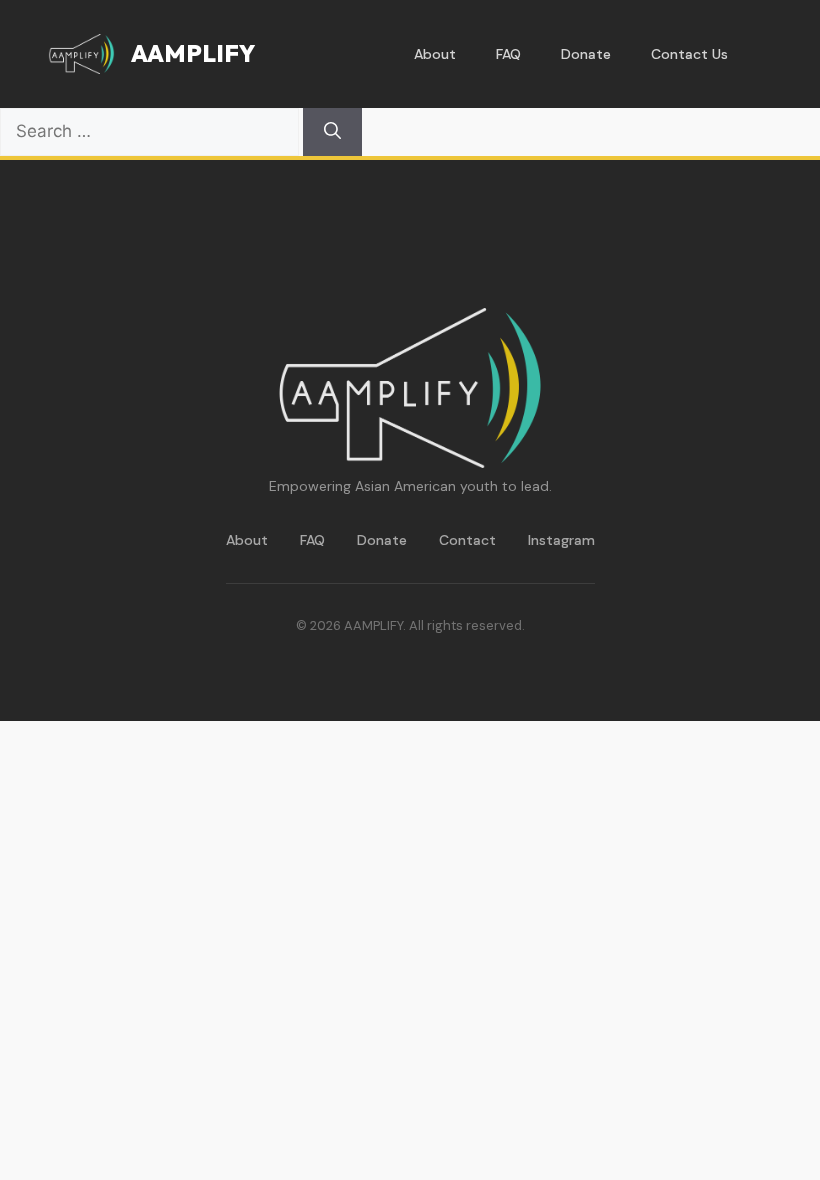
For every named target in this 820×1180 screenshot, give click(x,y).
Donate (586, 54)
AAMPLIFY (193, 53)
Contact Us (689, 54)
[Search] (332, 132)
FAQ (508, 54)
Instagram (561, 540)
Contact (467, 540)
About (435, 54)
